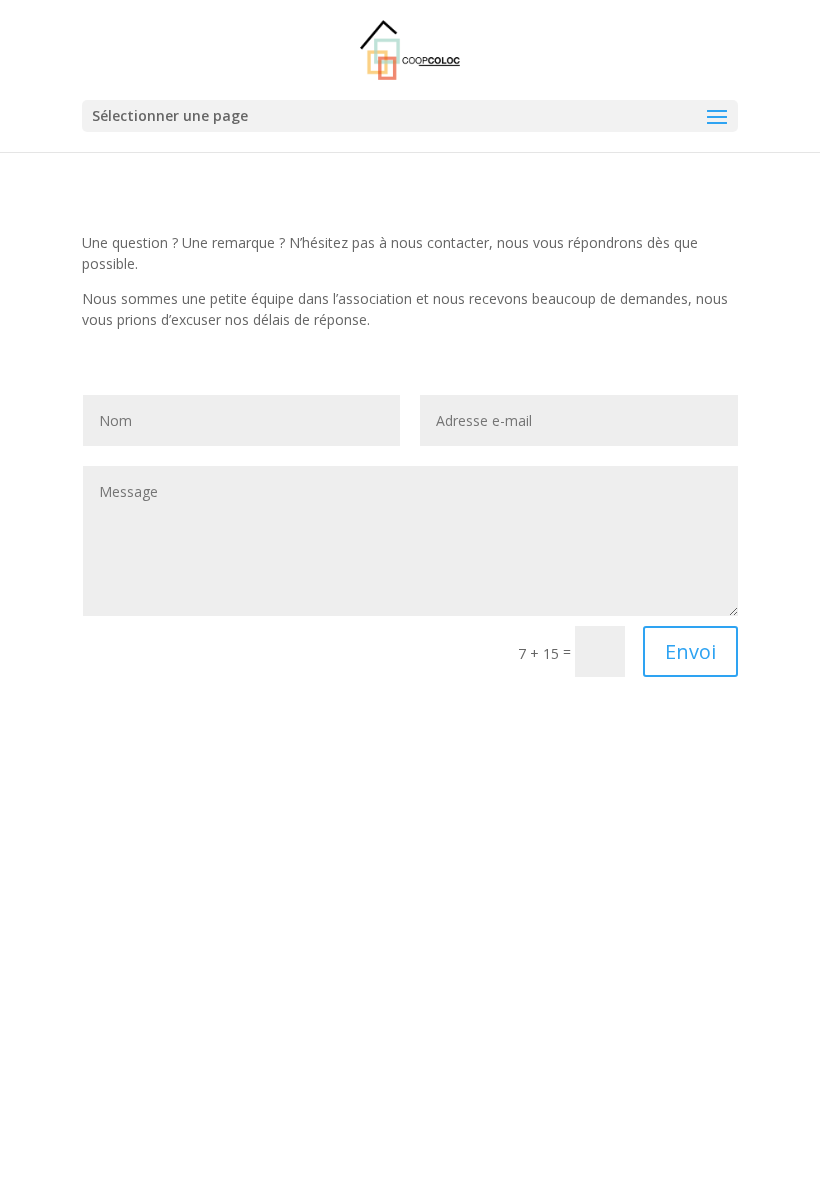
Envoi (690, 651)
